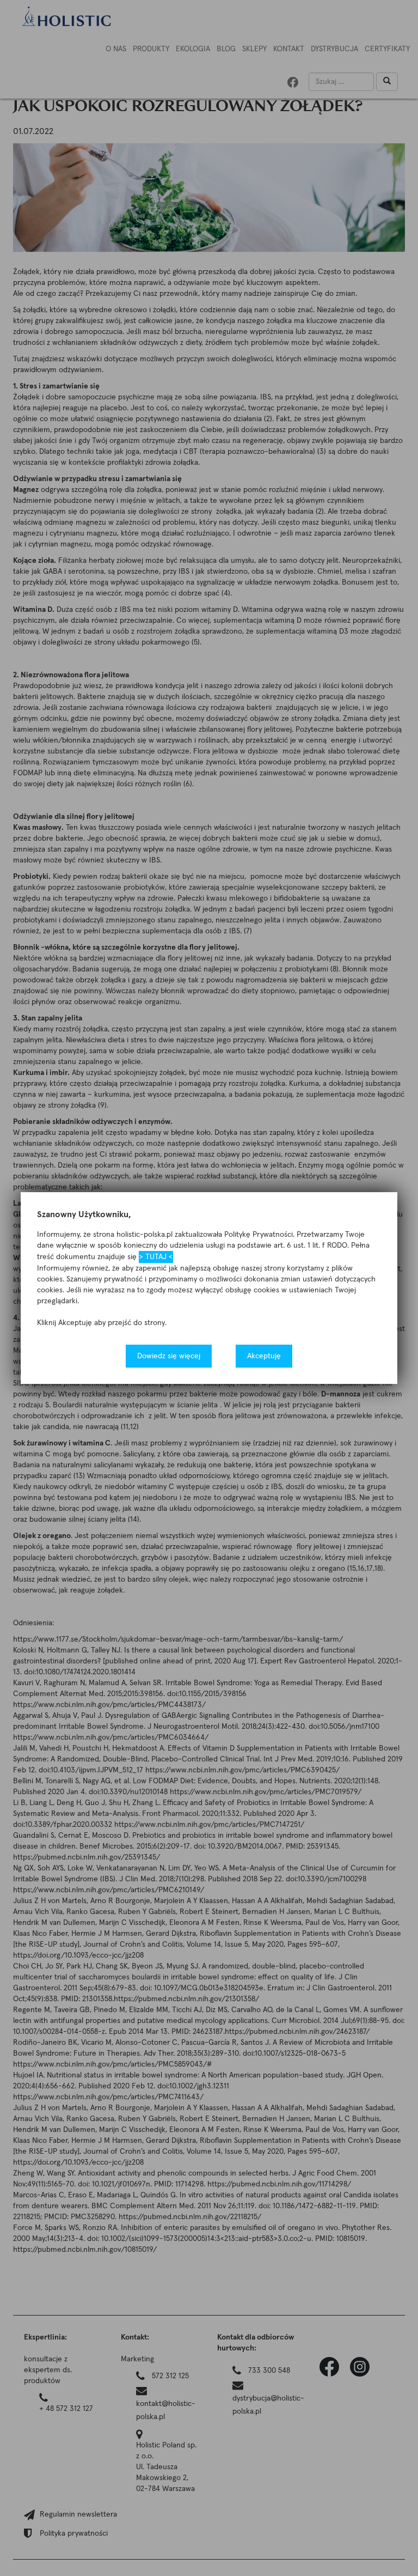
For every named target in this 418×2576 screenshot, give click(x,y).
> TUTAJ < (156, 1257)
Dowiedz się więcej (169, 1356)
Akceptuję (264, 1356)
